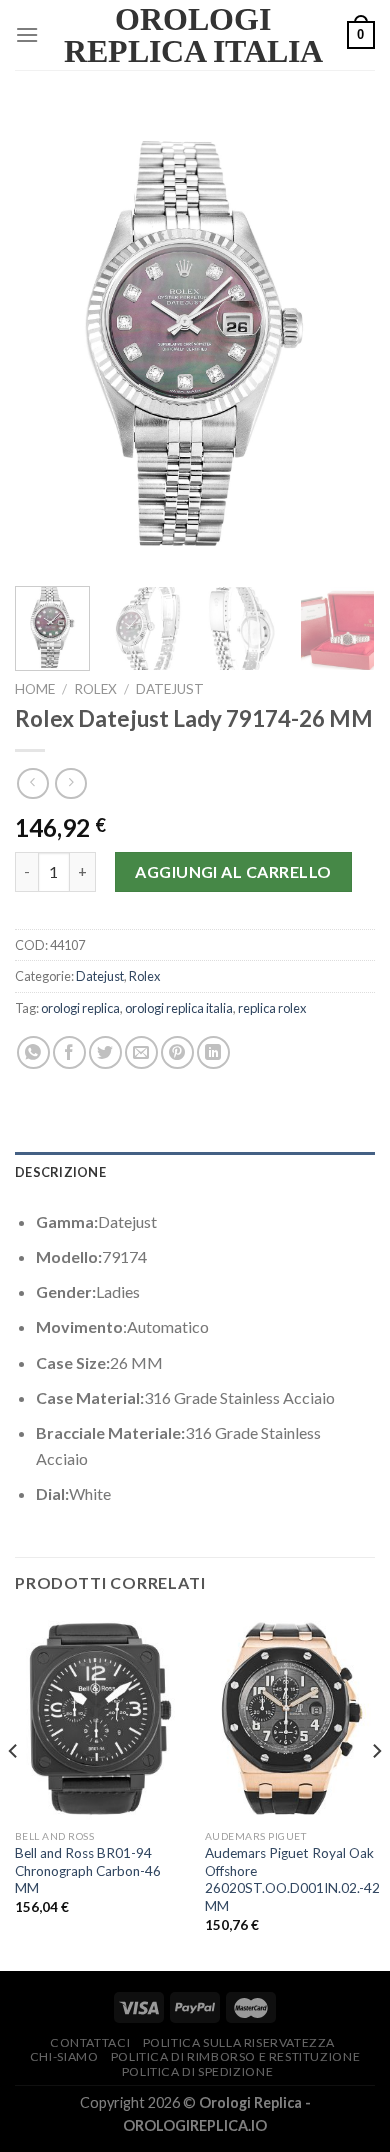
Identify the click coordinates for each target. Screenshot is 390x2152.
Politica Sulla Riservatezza (239, 2042)
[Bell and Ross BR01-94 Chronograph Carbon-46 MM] (100, 1717)
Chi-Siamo (64, 2056)
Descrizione (60, 1172)
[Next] (343, 340)
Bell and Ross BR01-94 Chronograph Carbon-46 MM (88, 1870)
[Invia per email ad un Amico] (141, 1052)
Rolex (95, 689)
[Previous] (47, 340)
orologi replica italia (179, 1008)
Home (35, 689)
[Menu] (27, 34)
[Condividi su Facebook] (69, 1052)
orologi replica (80, 1008)
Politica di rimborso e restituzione (235, 2056)
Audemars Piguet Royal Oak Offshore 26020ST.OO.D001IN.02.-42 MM (292, 1879)
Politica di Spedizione (197, 2071)
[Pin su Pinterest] (177, 1052)
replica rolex (272, 1008)
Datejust (170, 689)
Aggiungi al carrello (233, 871)
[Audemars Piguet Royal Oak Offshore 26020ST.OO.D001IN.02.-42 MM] (290, 1717)
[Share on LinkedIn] (213, 1052)
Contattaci (90, 2042)
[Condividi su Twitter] (105, 1052)
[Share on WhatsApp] (33, 1052)
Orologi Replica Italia (193, 35)
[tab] (195, 1172)
